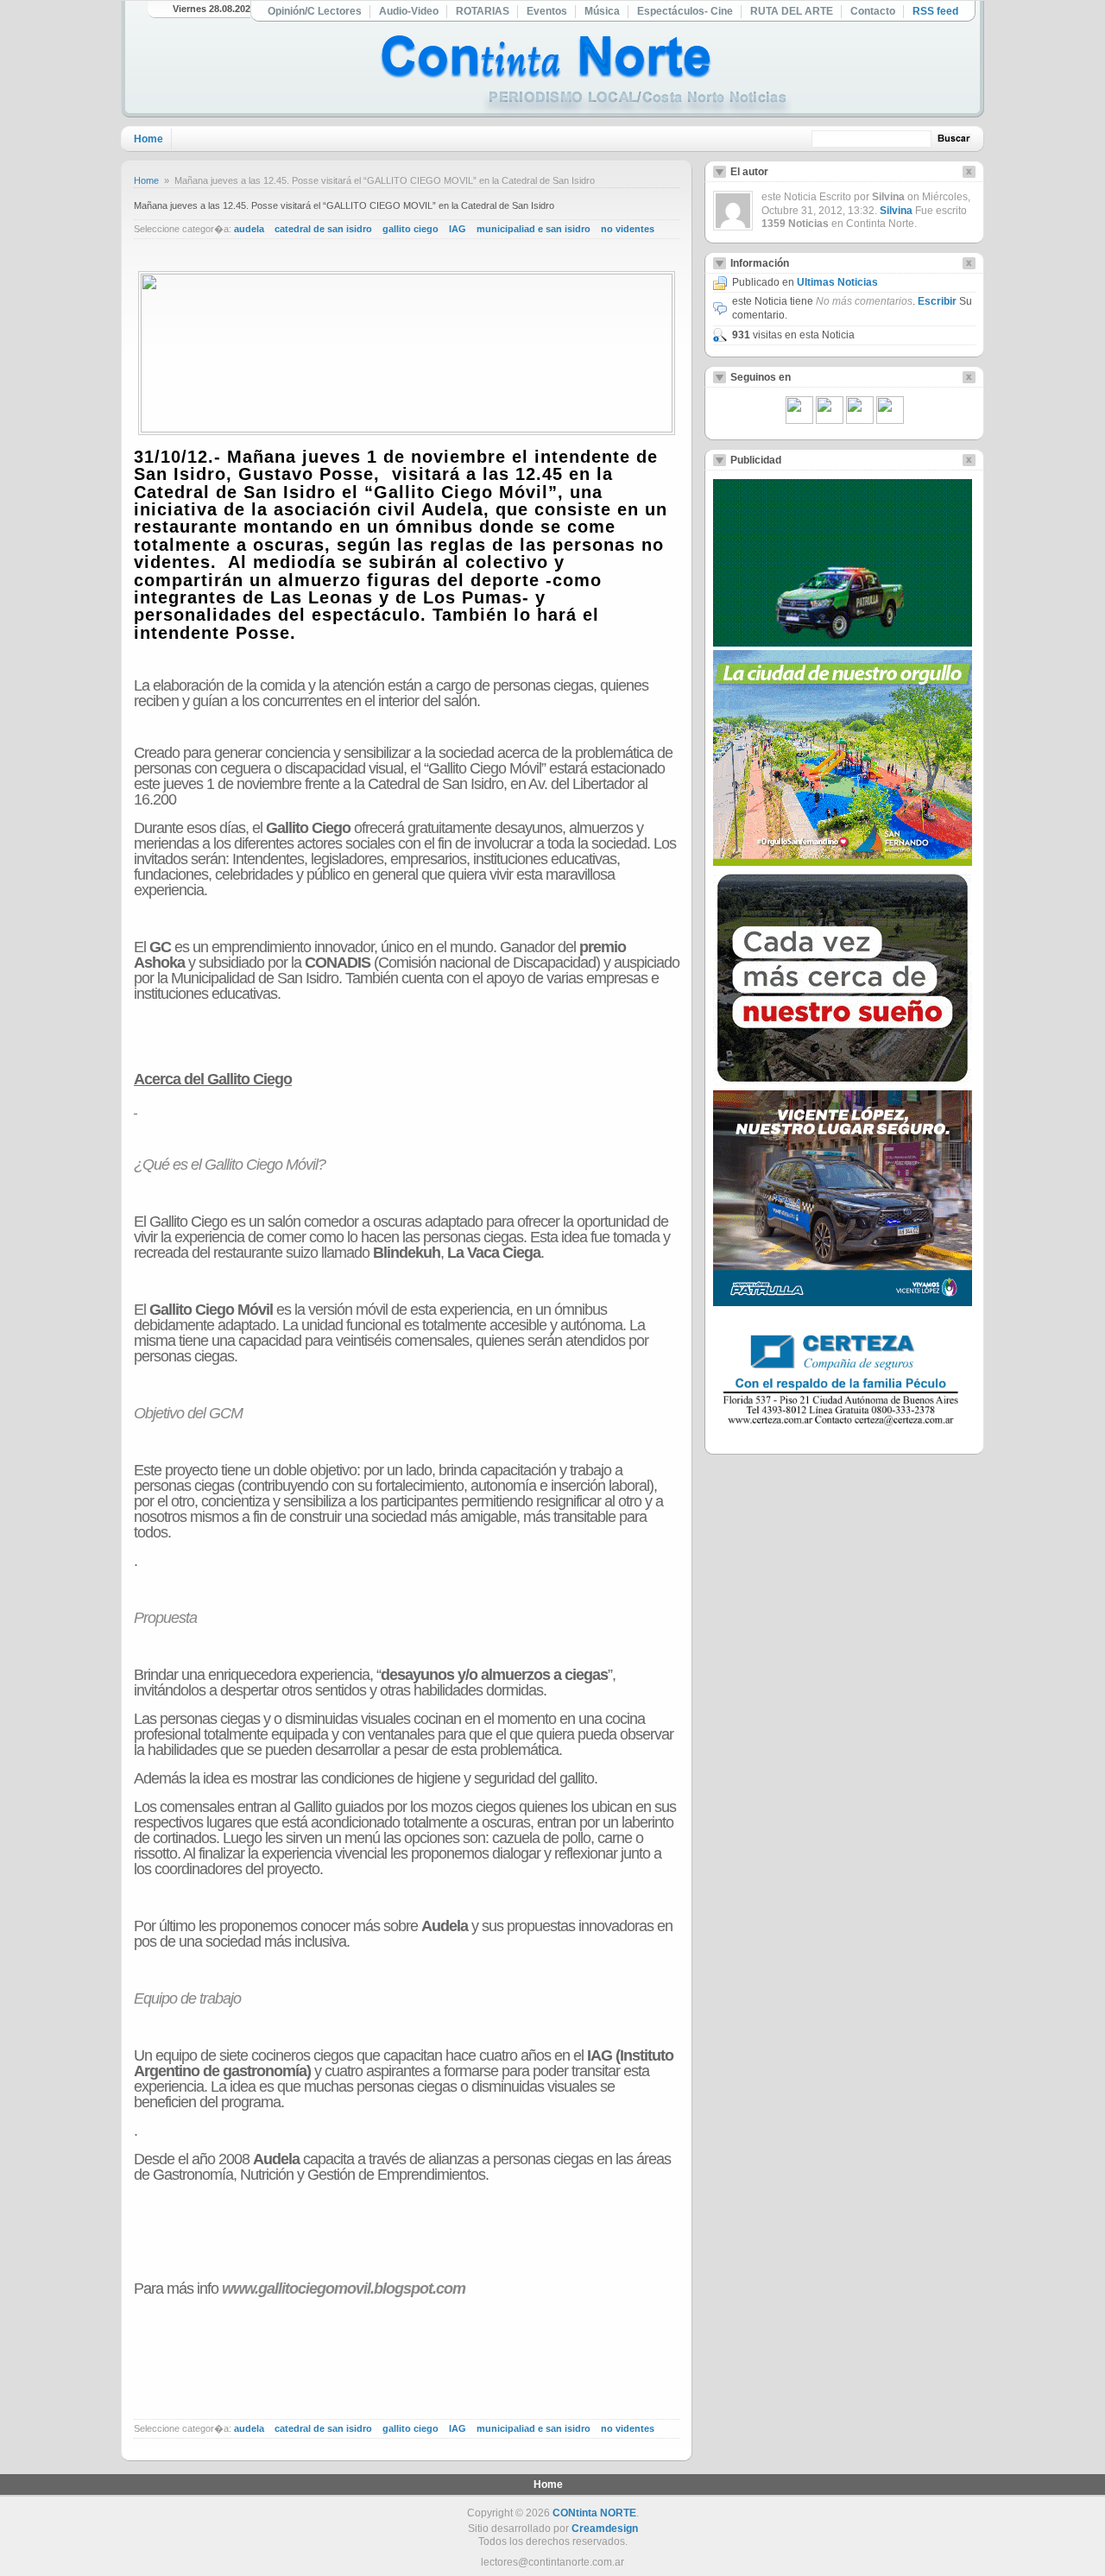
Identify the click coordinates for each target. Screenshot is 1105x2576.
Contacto (873, 11)
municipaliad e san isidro (534, 229)
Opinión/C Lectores (315, 11)
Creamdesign (605, 2529)
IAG (458, 229)
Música (602, 11)
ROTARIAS (483, 11)
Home (148, 139)
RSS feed (935, 11)
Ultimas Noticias (837, 282)
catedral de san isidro (323, 229)
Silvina (896, 211)
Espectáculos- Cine (685, 11)
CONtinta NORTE (594, 2513)
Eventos (547, 11)
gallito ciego (410, 229)
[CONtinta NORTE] (586, 76)
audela (249, 229)
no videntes (628, 229)
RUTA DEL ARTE (792, 11)
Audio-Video (409, 11)
